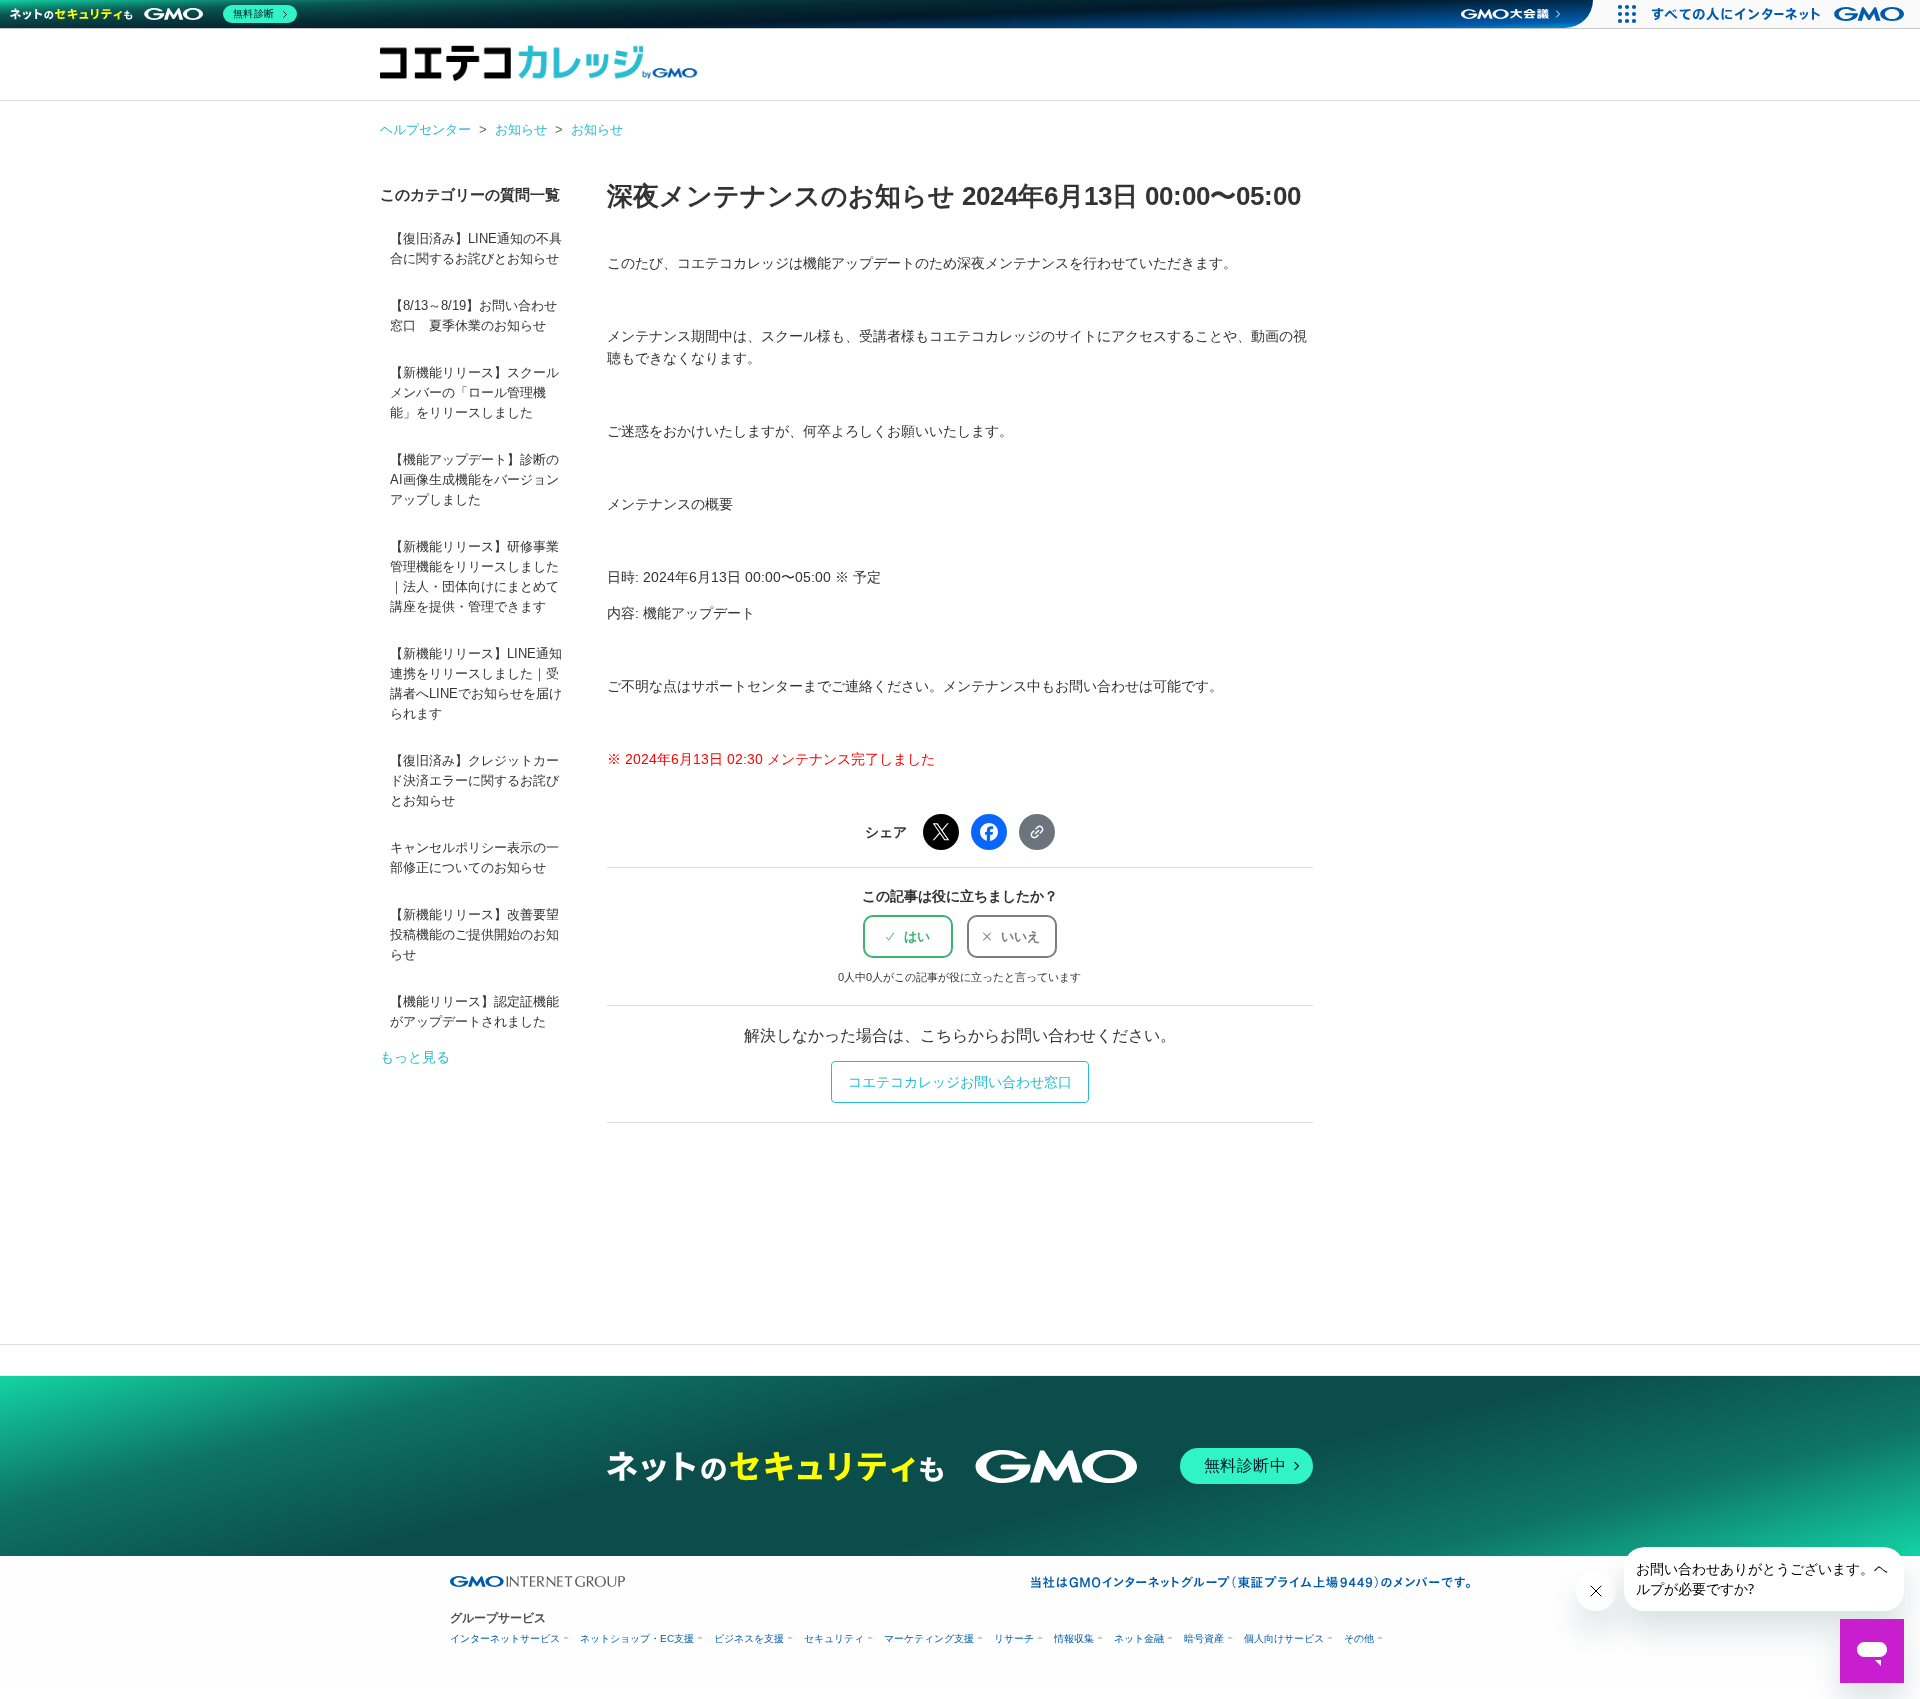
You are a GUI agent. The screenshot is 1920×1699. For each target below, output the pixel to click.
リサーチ (1014, 1638)
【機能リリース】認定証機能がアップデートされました (474, 1012)
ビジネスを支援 (749, 1638)
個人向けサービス (1284, 1638)
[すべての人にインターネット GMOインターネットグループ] (1780, 14)
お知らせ (521, 129)
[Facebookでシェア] (989, 832)
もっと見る (415, 1057)
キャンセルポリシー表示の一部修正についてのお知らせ (474, 858)
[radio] (908, 936)
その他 (1359, 1638)
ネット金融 (1139, 1638)
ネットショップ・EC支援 (637, 1638)
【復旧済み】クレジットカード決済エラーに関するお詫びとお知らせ (474, 781)
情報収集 (1074, 1638)
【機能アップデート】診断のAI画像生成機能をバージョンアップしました (474, 480)
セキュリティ (834, 1638)
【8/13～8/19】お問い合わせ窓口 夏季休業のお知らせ (473, 316)
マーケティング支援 (929, 1638)
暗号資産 (1204, 1638)
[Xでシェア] (941, 832)
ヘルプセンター (425, 129)
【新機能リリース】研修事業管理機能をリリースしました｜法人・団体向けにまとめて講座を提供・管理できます (474, 577)
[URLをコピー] (1037, 832)
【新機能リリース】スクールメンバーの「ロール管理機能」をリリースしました (474, 393)
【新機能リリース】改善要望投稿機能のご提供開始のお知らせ (474, 935)
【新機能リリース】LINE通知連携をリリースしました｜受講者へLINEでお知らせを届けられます (476, 684)
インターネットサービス (505, 1638)
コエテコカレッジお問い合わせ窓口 (960, 1082)
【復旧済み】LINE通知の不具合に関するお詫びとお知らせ (476, 249)
